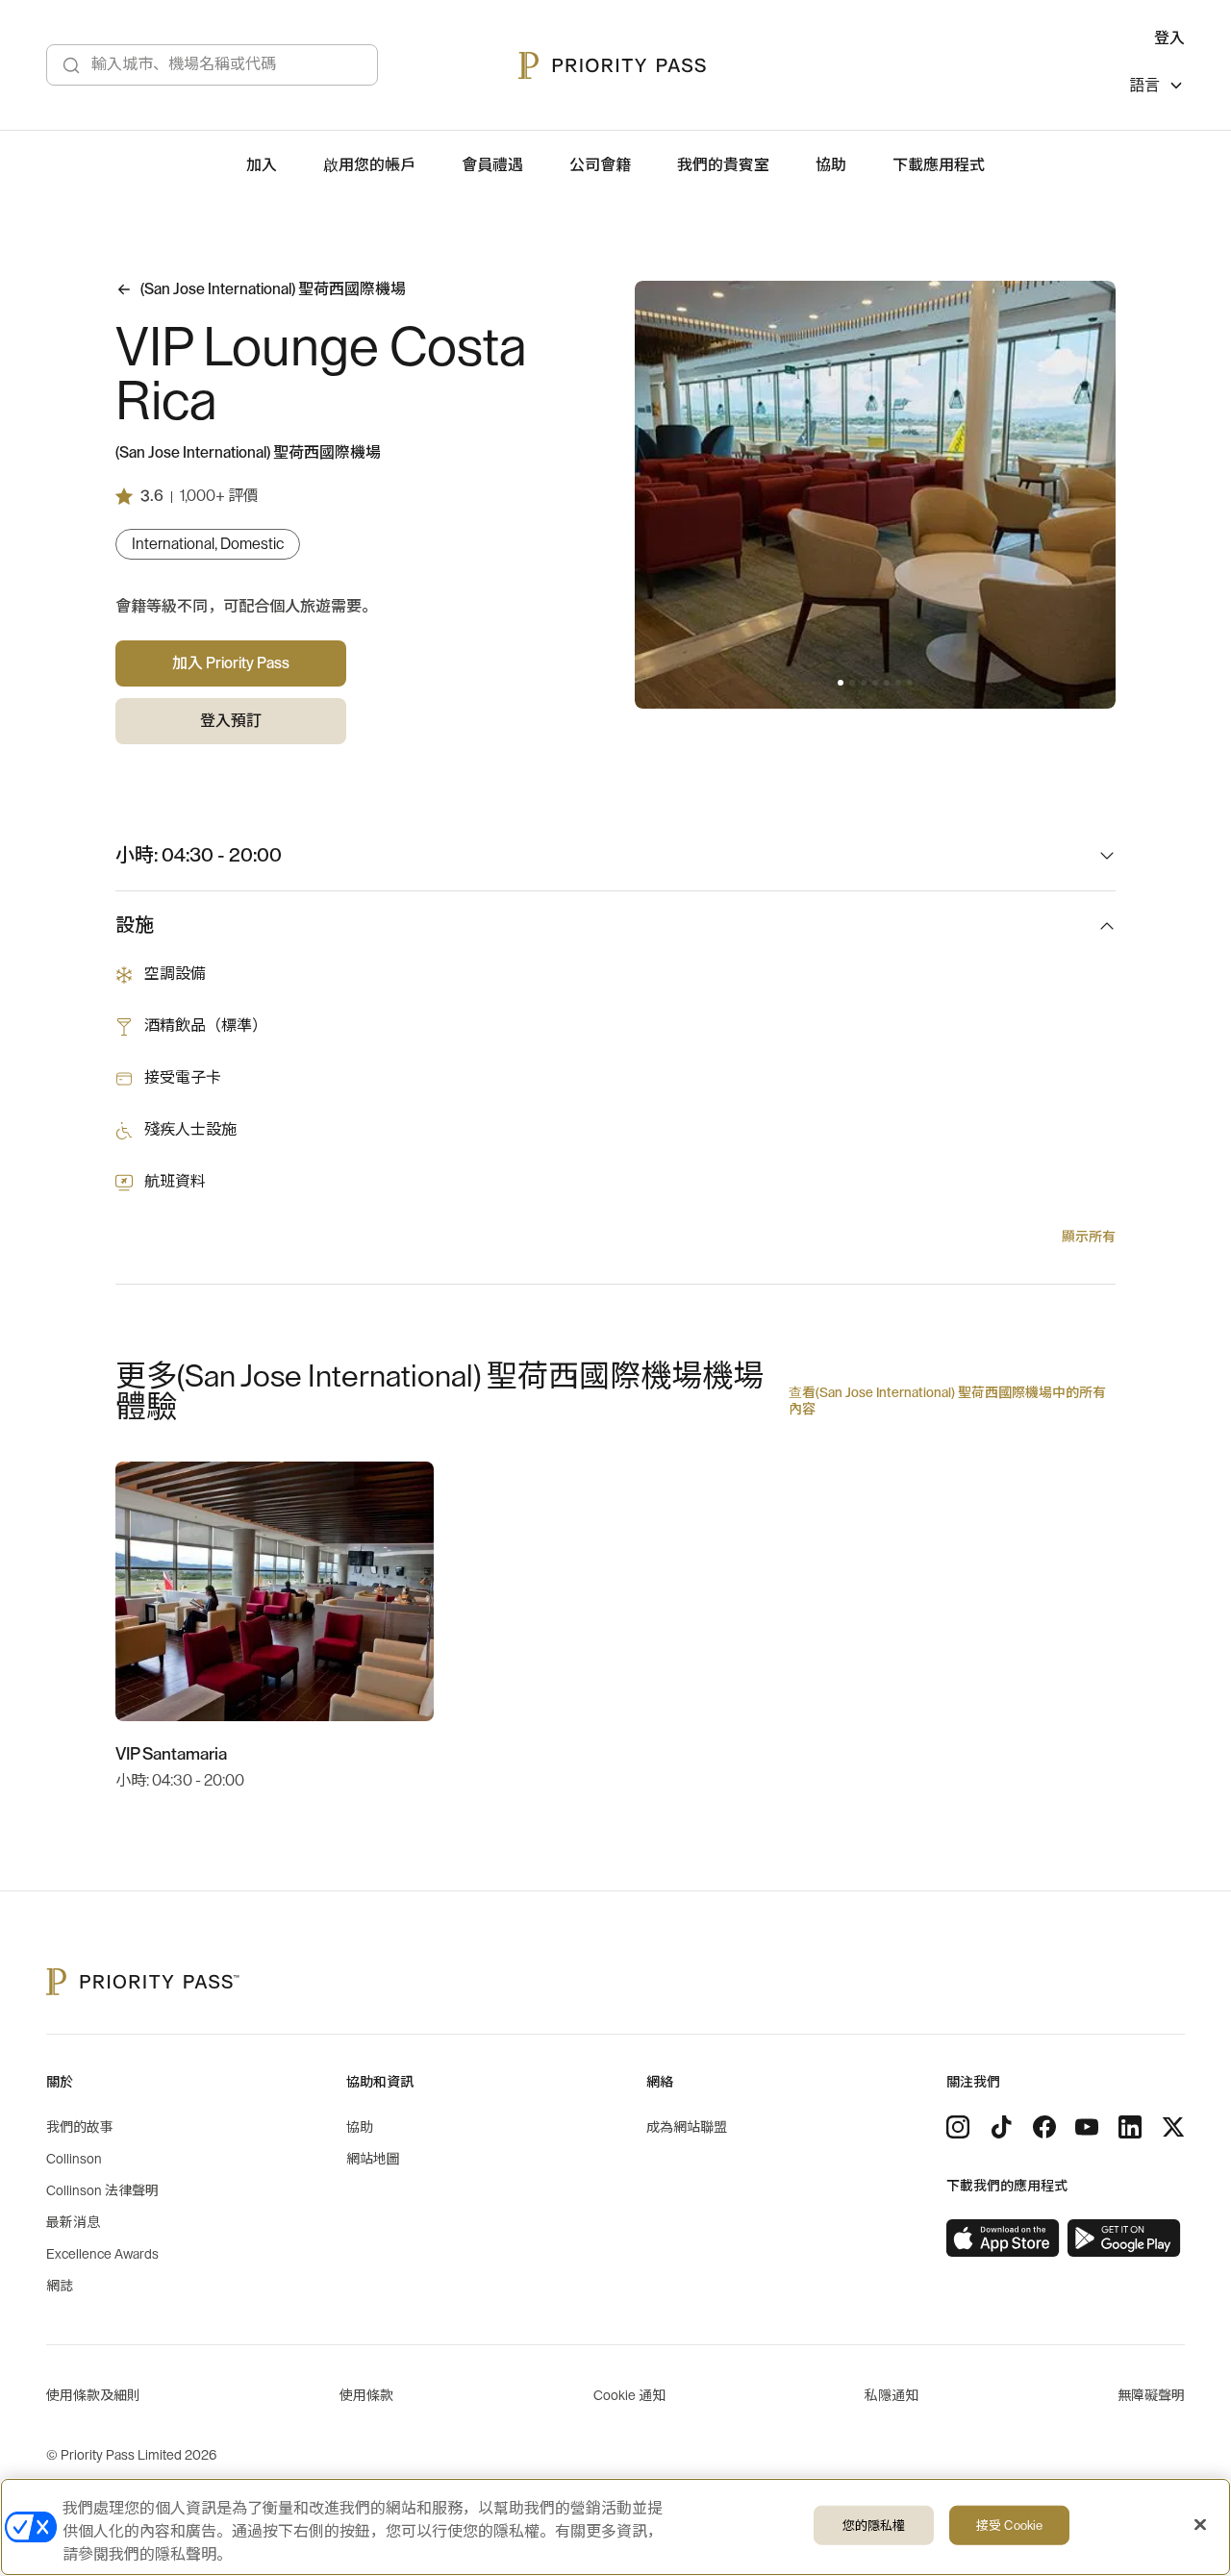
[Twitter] (1173, 2127)
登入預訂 (231, 721)
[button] (841, 683)
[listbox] (1157, 88)
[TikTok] (1001, 2127)
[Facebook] (1044, 2127)
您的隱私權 (874, 2526)
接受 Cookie (1009, 2526)
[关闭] (1200, 2525)
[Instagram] (958, 2127)
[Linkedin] (1130, 2127)
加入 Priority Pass (231, 663)
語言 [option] (1144, 86)
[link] (1003, 2238)
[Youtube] (1087, 2127)
